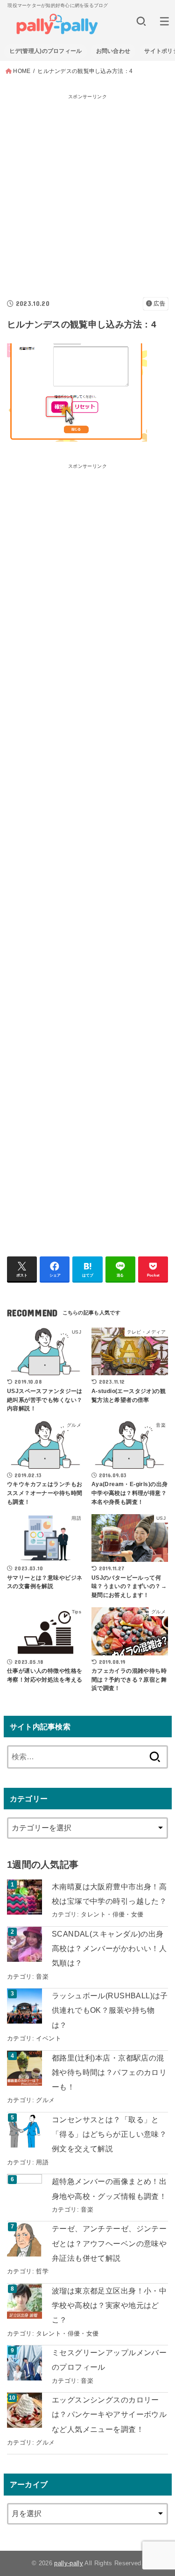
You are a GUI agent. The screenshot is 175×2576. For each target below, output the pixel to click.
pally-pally (69, 2563)
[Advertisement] (87, 191)
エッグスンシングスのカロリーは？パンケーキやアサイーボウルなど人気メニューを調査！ (109, 2414)
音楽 (42, 1977)
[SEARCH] (141, 21)
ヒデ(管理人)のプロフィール (46, 51)
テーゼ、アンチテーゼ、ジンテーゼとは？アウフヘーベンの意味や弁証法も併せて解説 (109, 2243)
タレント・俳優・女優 (112, 1914)
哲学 (42, 2271)
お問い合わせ (113, 51)
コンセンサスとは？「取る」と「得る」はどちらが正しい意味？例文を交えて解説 (109, 2134)
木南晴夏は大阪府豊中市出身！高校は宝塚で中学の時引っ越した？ (109, 1894)
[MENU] (164, 21)
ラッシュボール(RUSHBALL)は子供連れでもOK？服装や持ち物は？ (110, 2010)
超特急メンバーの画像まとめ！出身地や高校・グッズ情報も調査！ (109, 2188)
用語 (42, 2162)
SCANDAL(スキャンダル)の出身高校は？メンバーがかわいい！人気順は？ (109, 1948)
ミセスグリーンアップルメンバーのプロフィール (109, 2360)
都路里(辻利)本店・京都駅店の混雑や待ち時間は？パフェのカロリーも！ (109, 2072)
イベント (49, 2038)
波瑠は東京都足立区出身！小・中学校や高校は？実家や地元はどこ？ (109, 2305)
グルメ (45, 2100)
